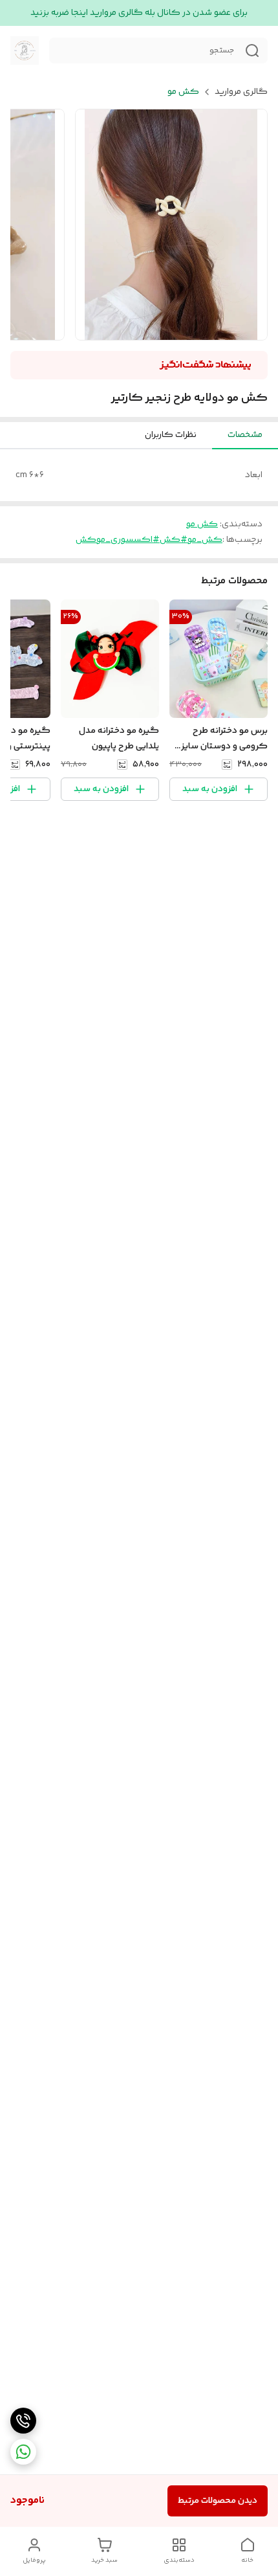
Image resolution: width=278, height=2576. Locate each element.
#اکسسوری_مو (128, 540)
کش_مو (205, 540)
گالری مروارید (241, 92)
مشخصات (245, 435)
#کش (174, 540)
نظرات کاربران (171, 435)
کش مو (183, 92)
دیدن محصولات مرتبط (218, 2501)
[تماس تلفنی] (23, 2421)
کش (86, 540)
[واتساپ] (23, 2452)
